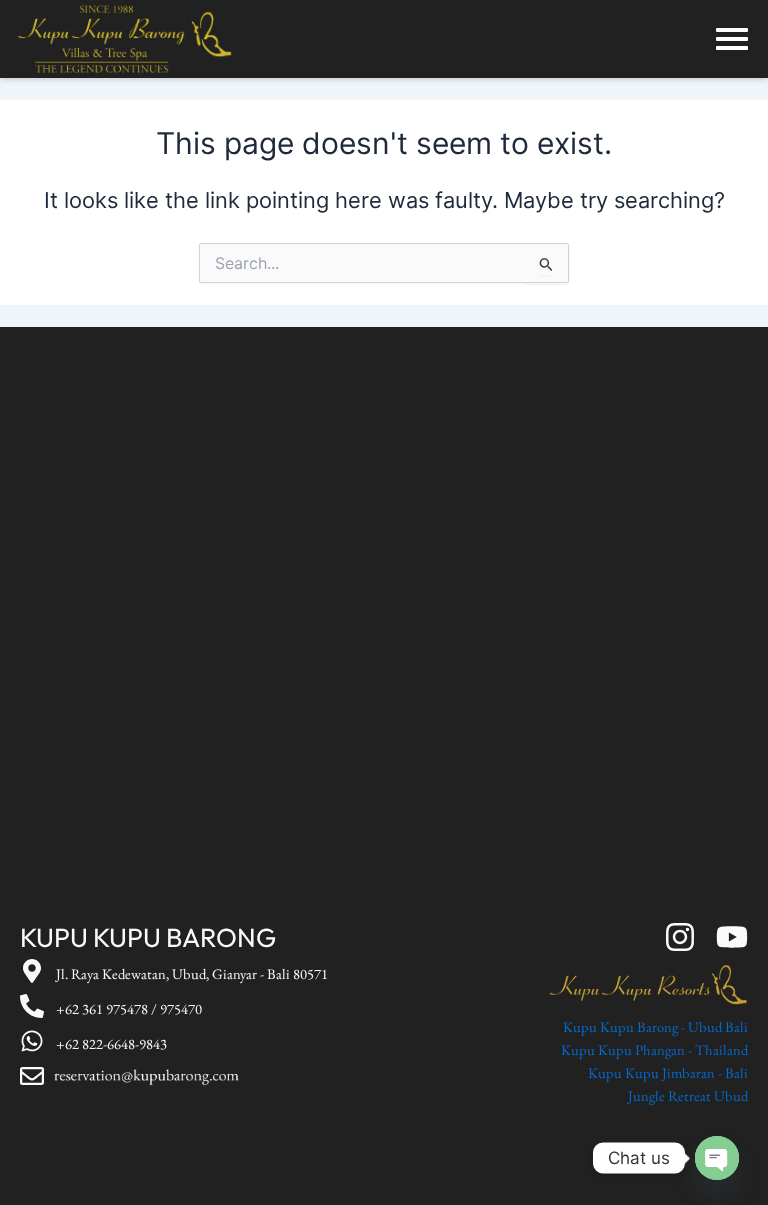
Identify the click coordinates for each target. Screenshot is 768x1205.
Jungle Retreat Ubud (688, 1095)
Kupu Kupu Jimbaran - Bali (668, 1072)
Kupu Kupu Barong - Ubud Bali (655, 1026)
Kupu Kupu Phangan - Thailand (654, 1049)
